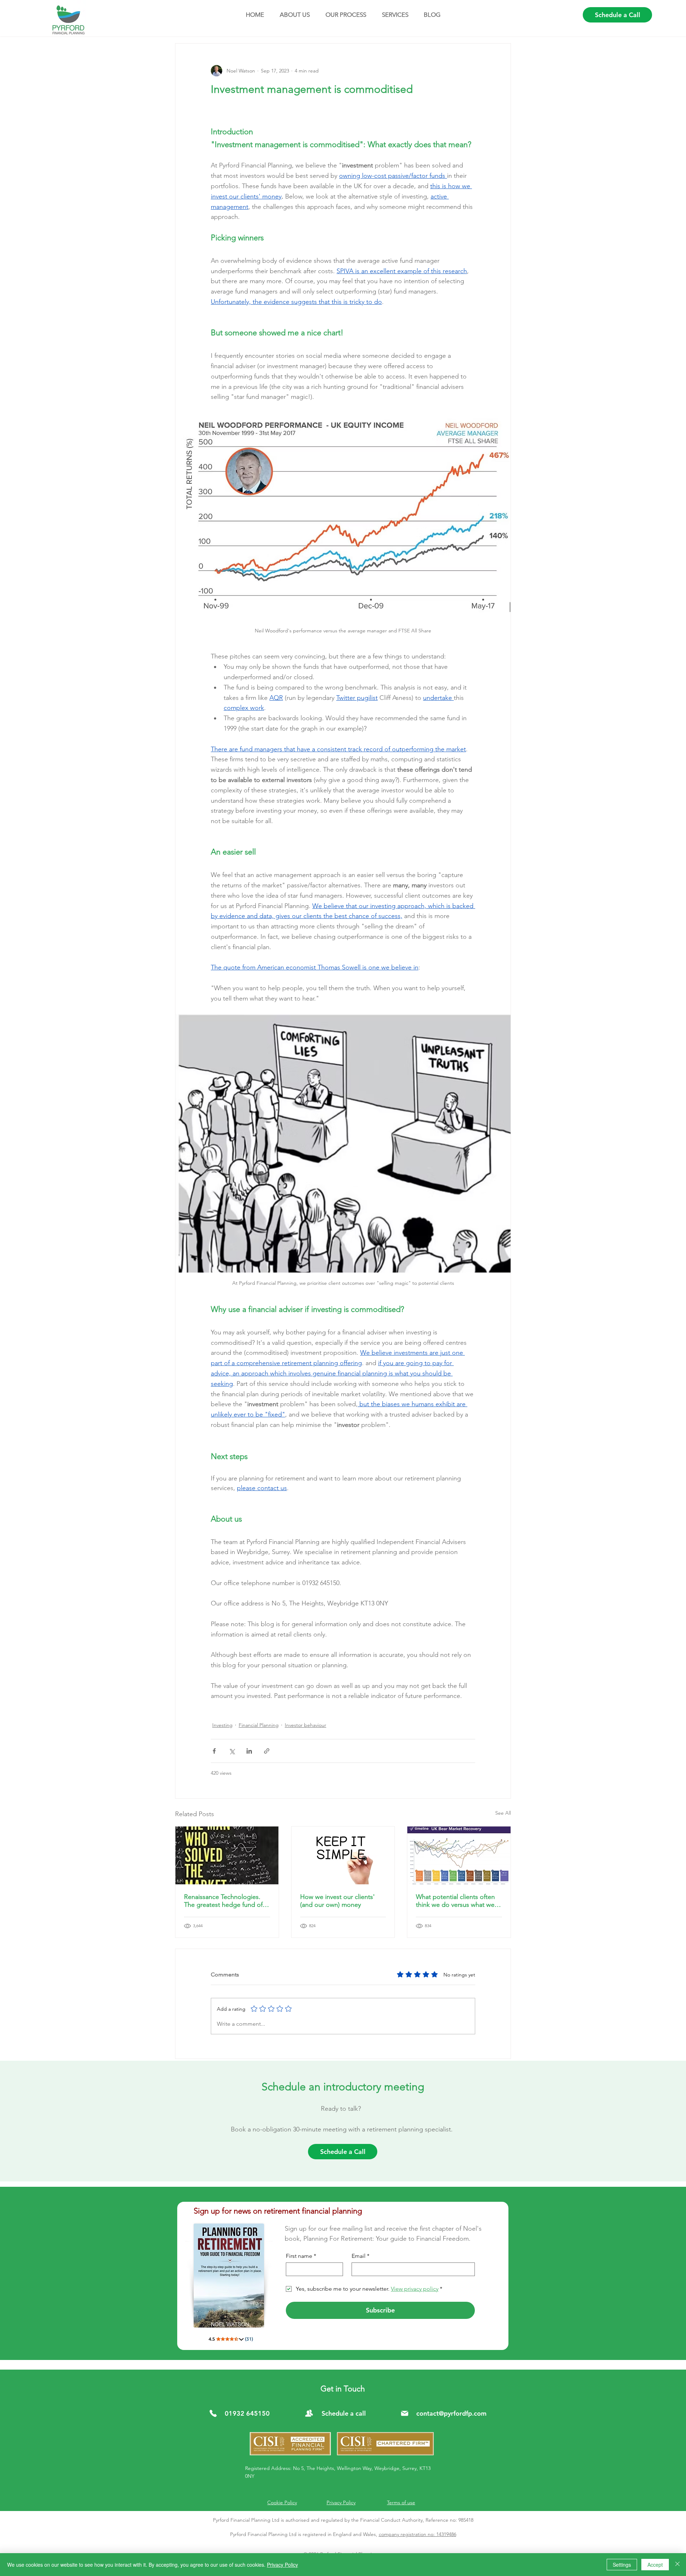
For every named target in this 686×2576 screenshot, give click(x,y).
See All (503, 1813)
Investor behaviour (305, 1725)
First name (301, 2256)
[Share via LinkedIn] (249, 1751)
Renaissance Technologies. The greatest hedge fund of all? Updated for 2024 (223, 1901)
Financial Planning (259, 1725)
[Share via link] (267, 1751)
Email (361, 2256)
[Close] (677, 2565)
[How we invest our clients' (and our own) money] (343, 1855)
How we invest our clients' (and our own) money (337, 1901)
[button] (295, 15)
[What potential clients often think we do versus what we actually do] (459, 1855)
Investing (222, 1725)
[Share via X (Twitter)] (232, 1751)
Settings (622, 2565)
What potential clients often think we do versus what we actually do (455, 1901)
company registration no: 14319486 (417, 2534)
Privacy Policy (282, 2565)
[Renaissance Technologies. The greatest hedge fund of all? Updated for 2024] (227, 1855)
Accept (655, 2565)
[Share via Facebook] (214, 1751)
